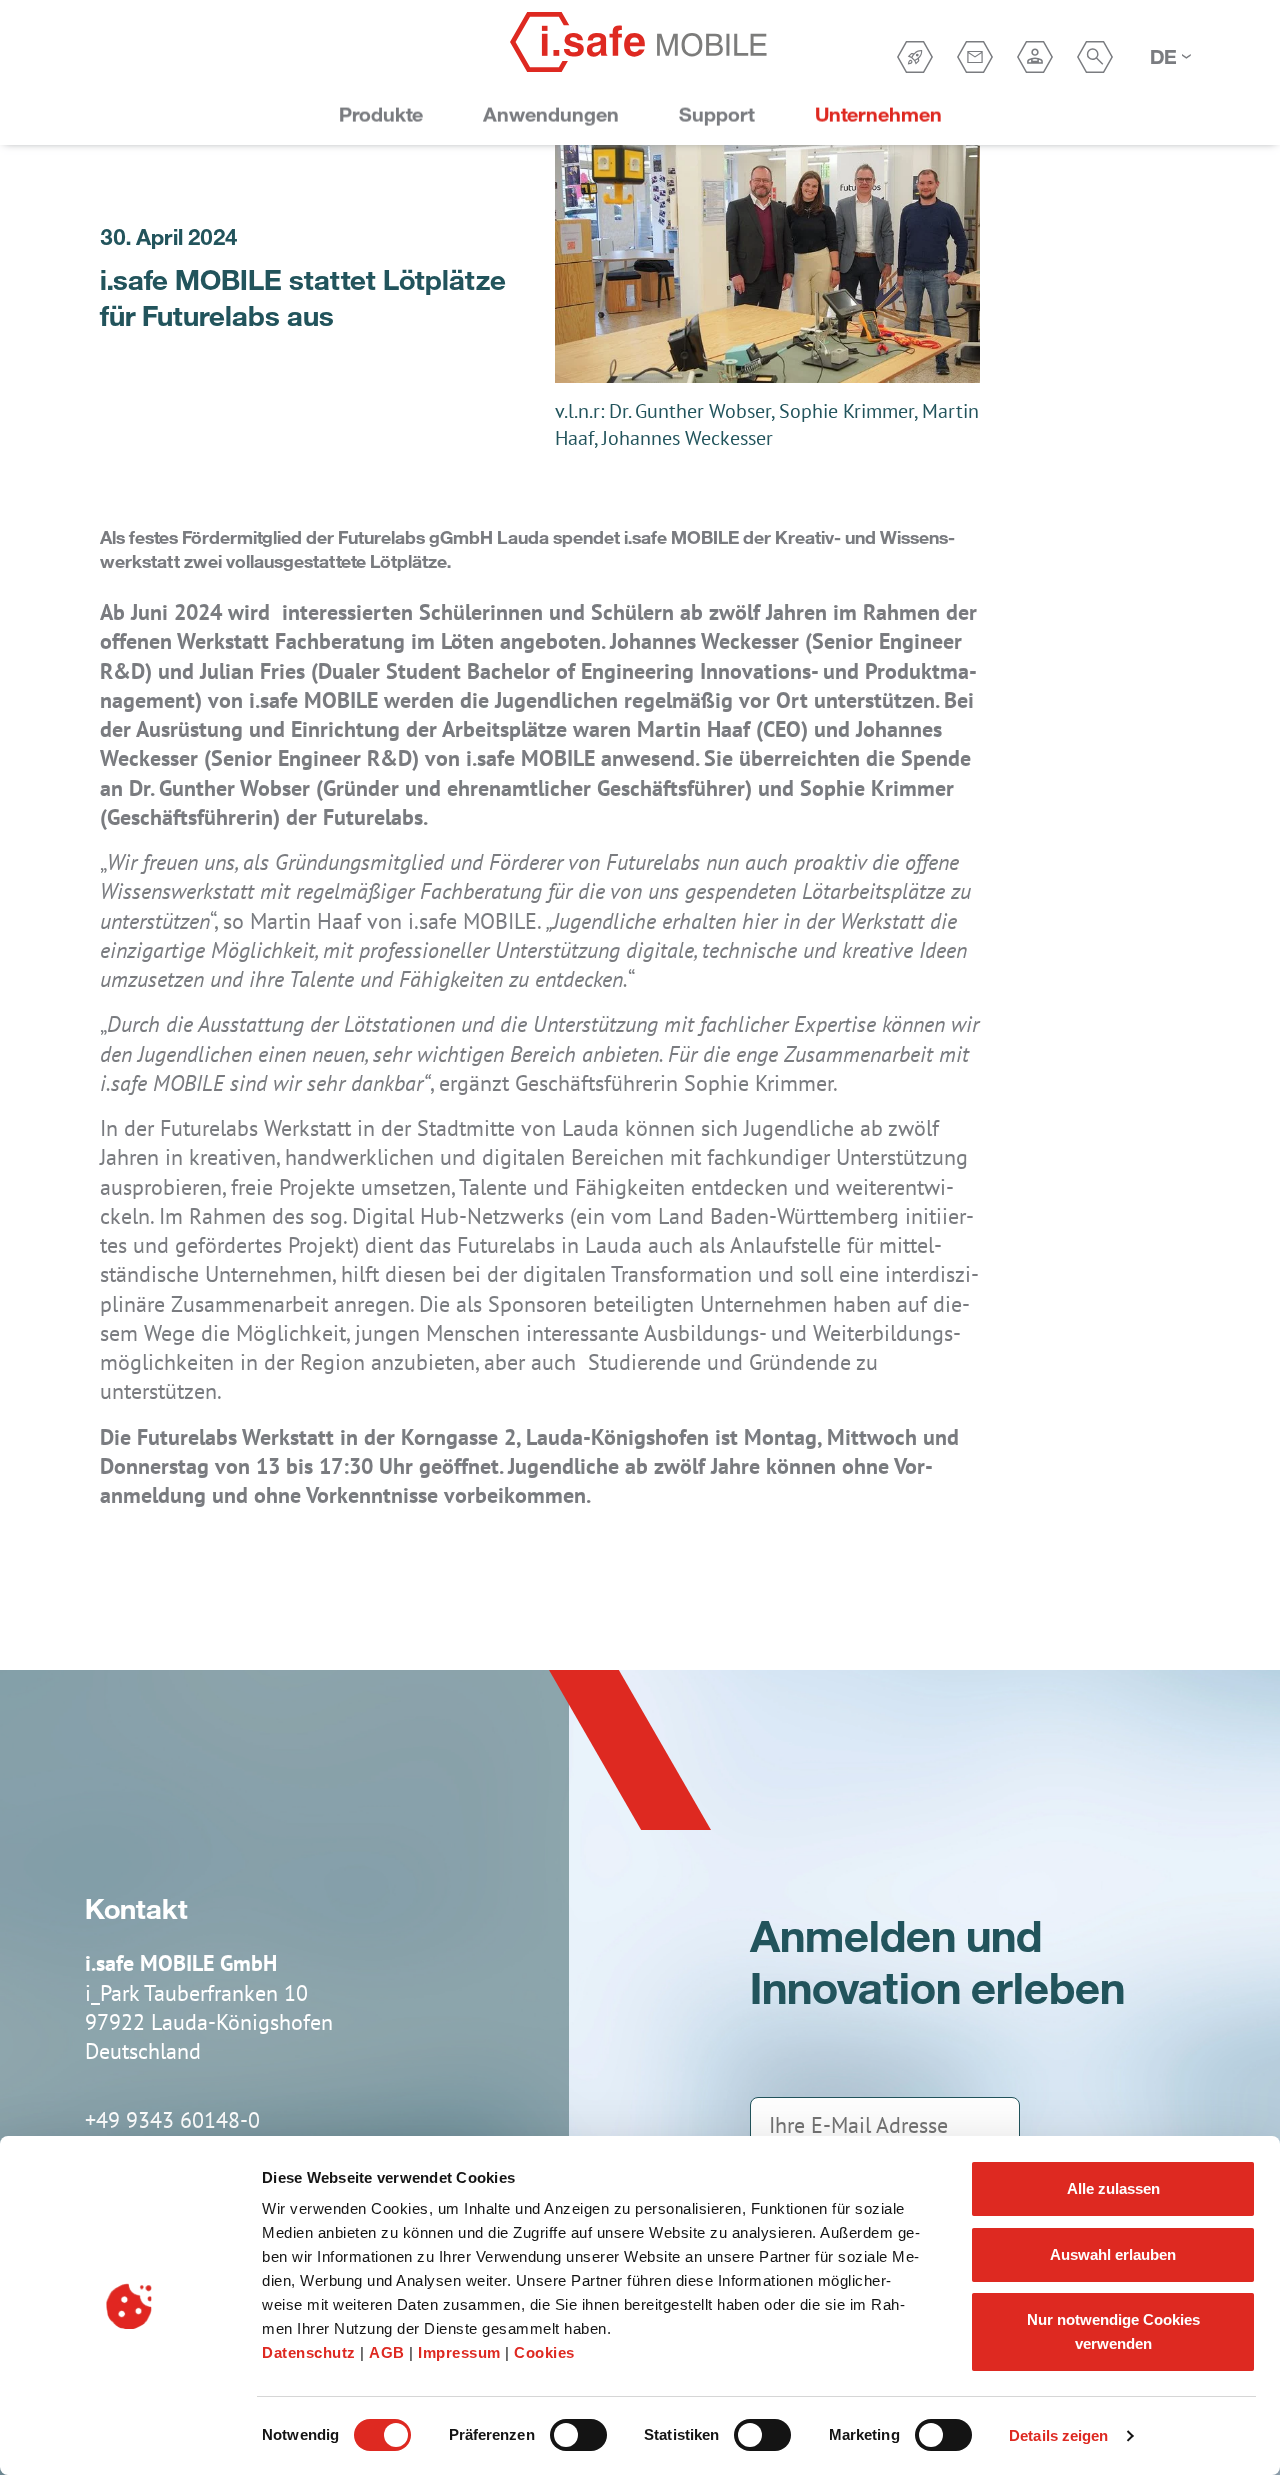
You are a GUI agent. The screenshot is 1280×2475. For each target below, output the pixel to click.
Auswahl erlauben (1113, 2254)
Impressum (461, 2352)
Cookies (544, 2352)
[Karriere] (915, 57)
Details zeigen (1058, 2435)
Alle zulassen (1113, 2188)
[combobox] (1170, 57)
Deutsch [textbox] (1164, 56)
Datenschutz (311, 2352)
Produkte (381, 114)
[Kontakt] (975, 57)
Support (717, 114)
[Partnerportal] (1035, 57)
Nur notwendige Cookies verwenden (1113, 2331)
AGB (389, 2352)
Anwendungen (551, 114)
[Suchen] (1095, 57)
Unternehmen (878, 114)
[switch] (578, 2435)
